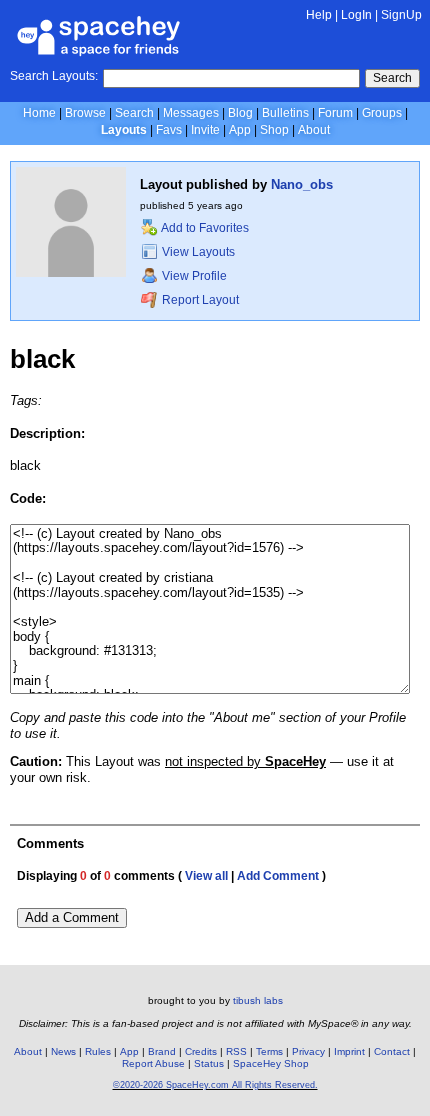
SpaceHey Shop (271, 1063)
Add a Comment (72, 917)
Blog (240, 113)
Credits (201, 1051)
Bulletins (285, 113)
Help (319, 15)
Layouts (124, 130)
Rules (98, 1051)
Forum (335, 113)
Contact (392, 1051)
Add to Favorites (204, 228)
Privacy (308, 1051)
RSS (236, 1051)
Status (209, 1063)
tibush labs (258, 1000)
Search (392, 78)
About (314, 130)
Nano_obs (302, 184)
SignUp (401, 15)
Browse (85, 113)
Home (39, 113)
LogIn (356, 15)
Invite (205, 130)
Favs (169, 130)
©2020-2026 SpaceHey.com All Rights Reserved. (215, 1085)
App (240, 130)
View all (206, 876)
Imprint (349, 1051)
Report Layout (199, 300)
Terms (269, 1051)
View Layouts (197, 252)
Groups (382, 113)
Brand (162, 1051)
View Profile (193, 276)
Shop (274, 130)
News (63, 1051)
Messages (191, 113)
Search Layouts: (54, 76)
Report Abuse (153, 1063)
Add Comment (278, 876)
